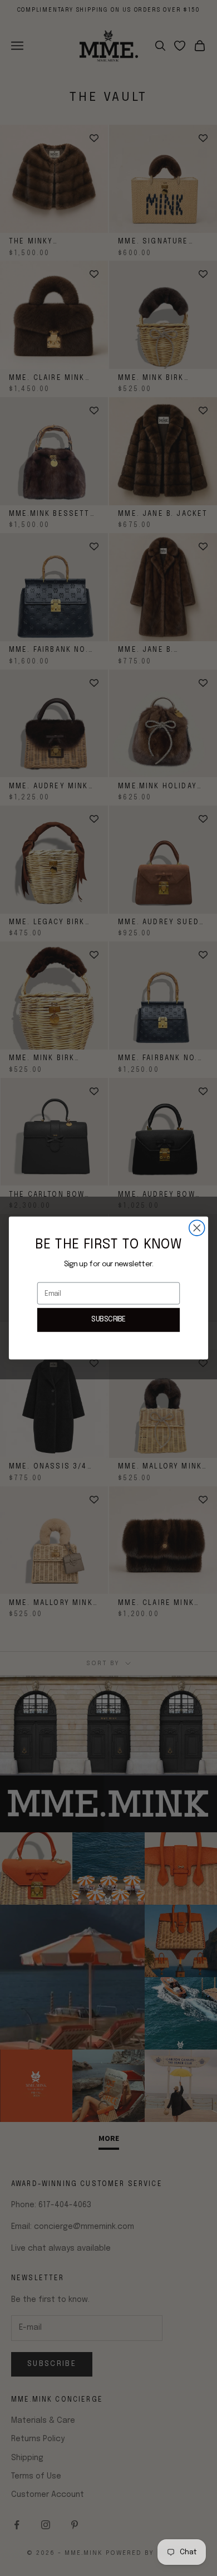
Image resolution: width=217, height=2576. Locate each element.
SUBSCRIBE (108, 1320)
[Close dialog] (197, 1228)
